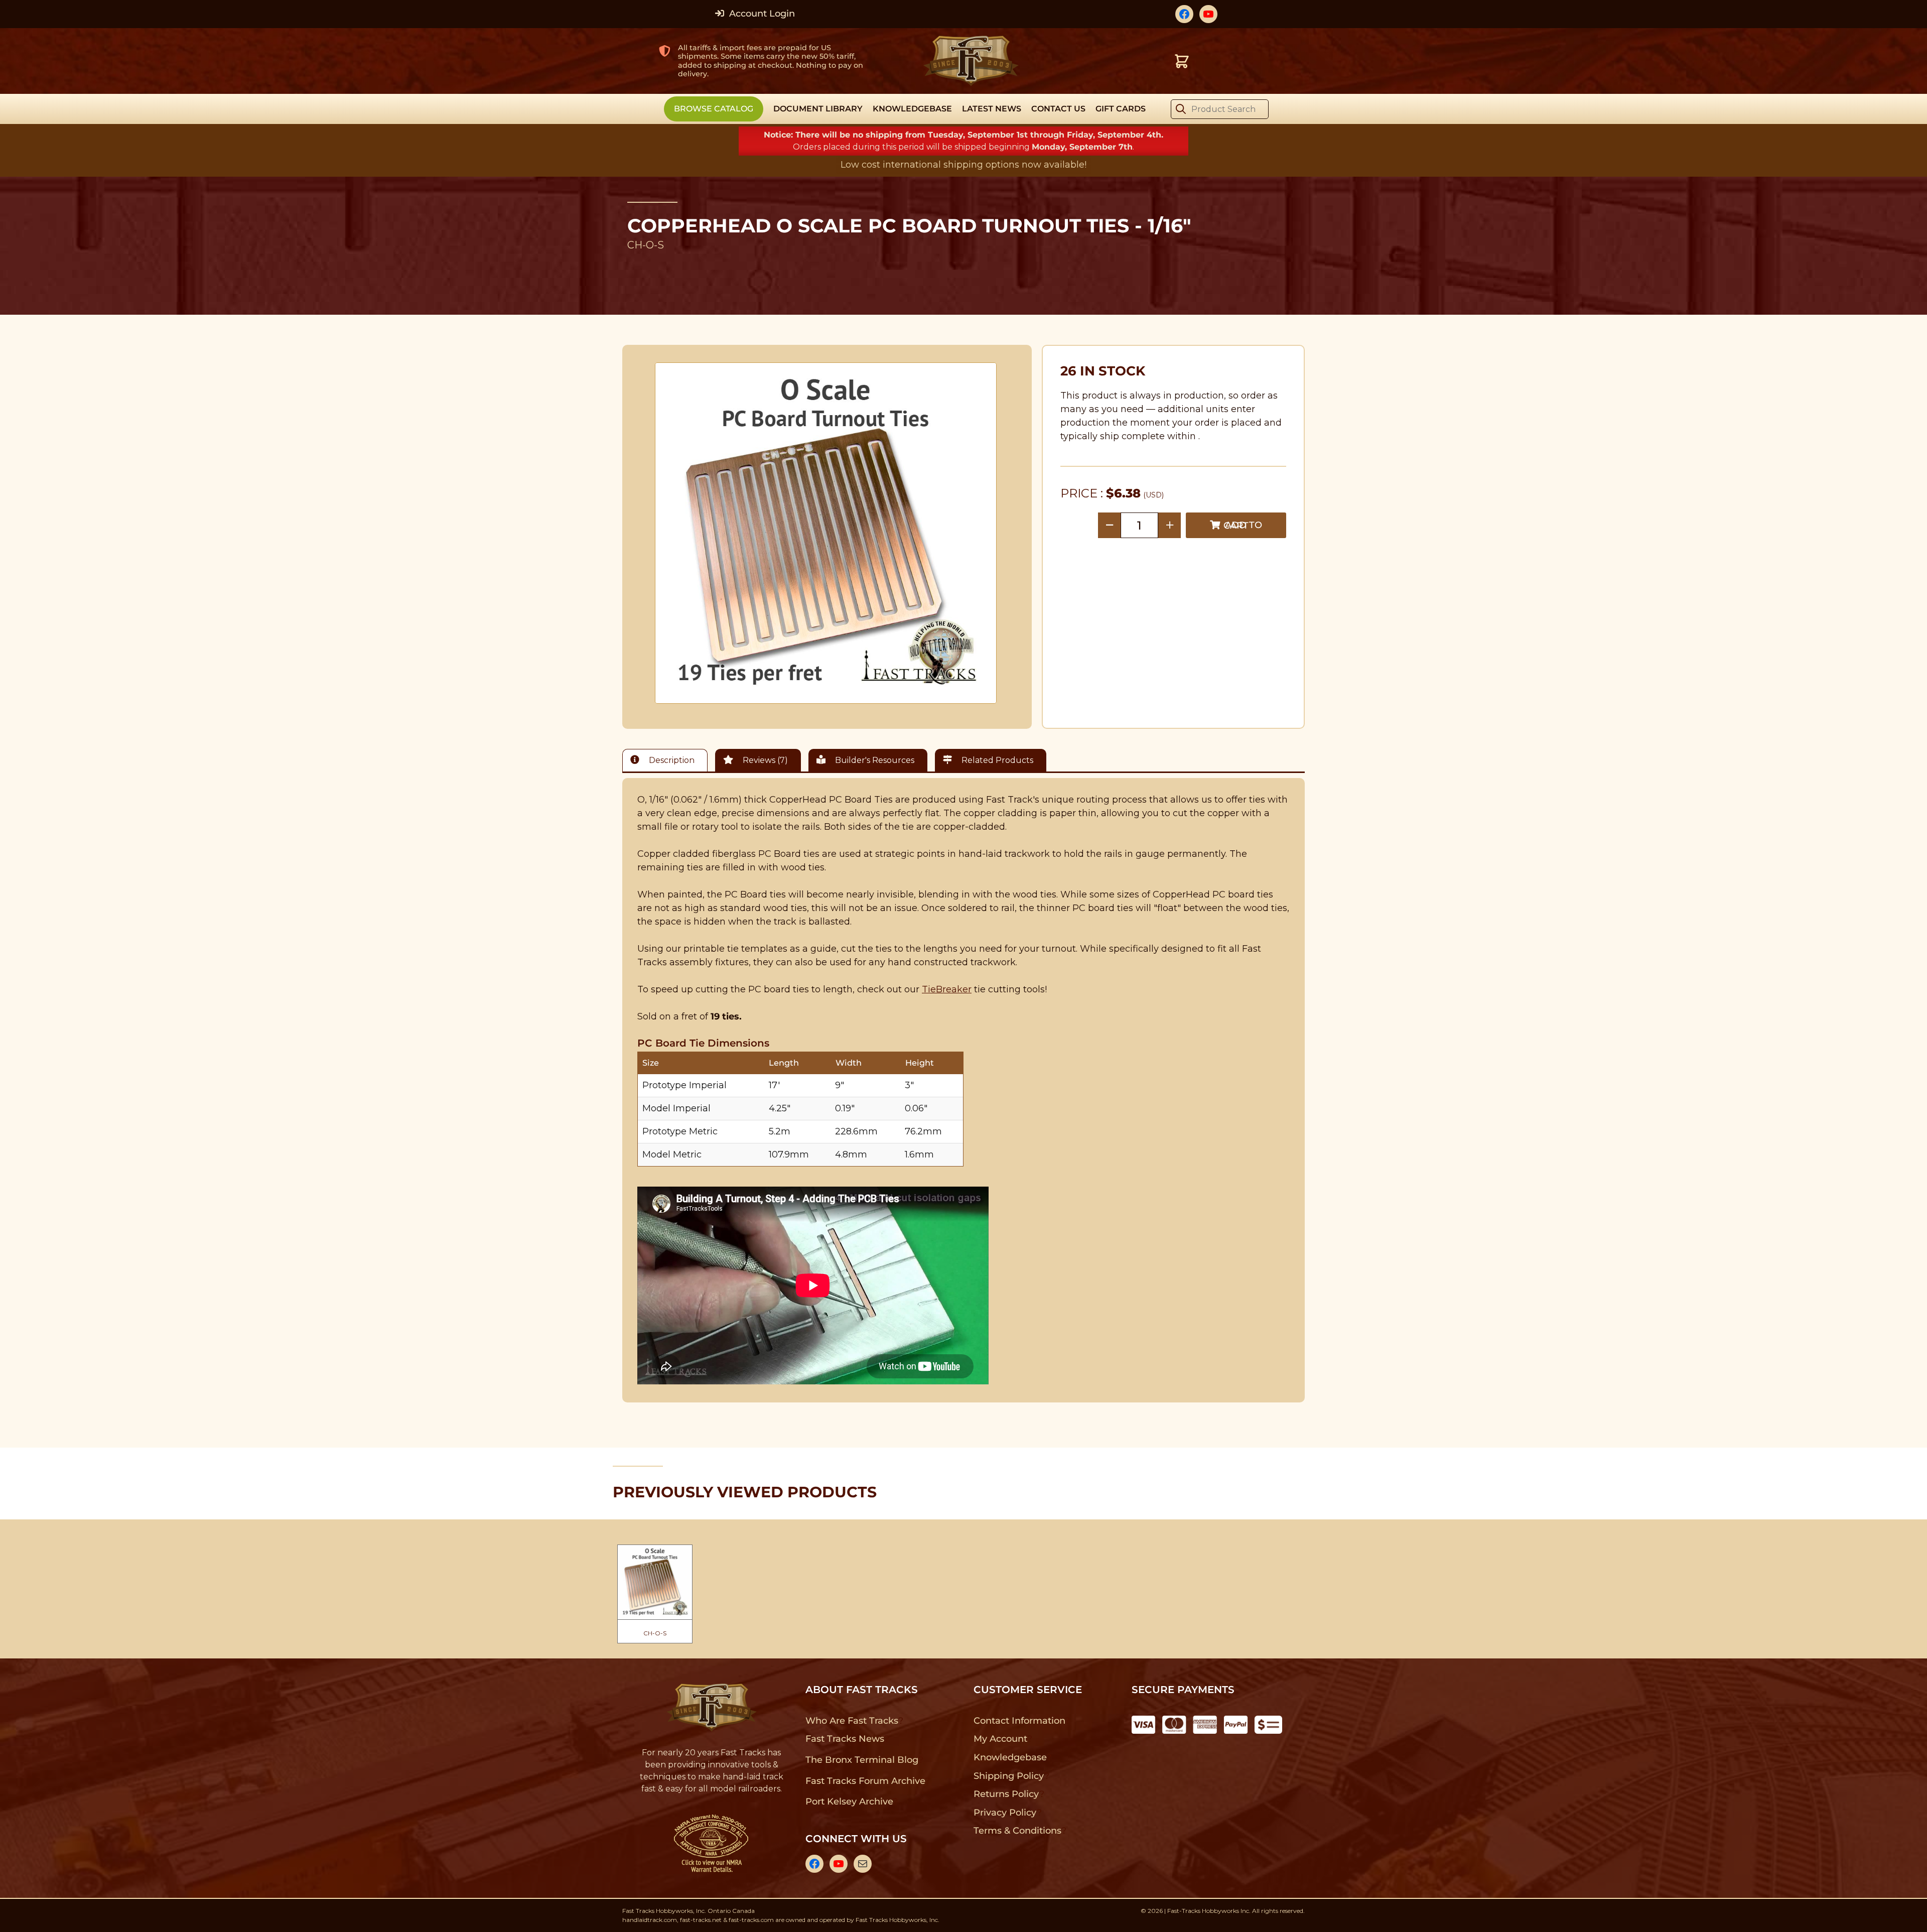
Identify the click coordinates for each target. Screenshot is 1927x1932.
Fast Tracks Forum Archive (865, 1781)
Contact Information (1019, 1721)
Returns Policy (1006, 1794)
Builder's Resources (874, 760)
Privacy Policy (1005, 1813)
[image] (826, 533)
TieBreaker (947, 989)
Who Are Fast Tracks (852, 1721)
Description (671, 760)
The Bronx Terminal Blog (862, 1760)
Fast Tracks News (845, 1739)
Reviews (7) (764, 760)
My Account (1000, 1739)
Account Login (761, 14)
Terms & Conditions (1017, 1831)
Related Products (996, 760)
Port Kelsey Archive (849, 1801)
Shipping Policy (1009, 1776)
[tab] (667, 760)
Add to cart (1243, 525)
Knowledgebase (1010, 1757)
